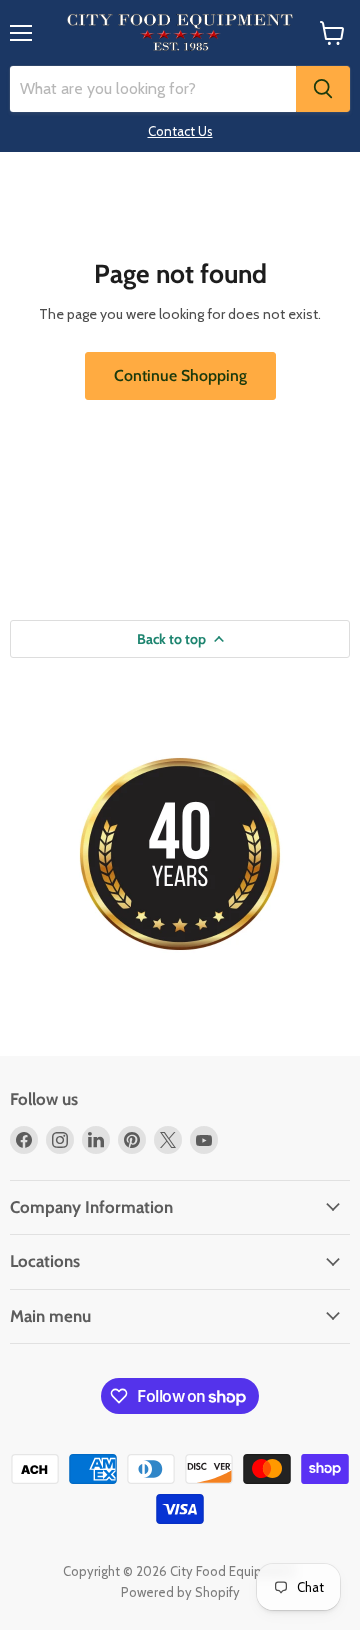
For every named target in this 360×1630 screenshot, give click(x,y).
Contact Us (180, 131)
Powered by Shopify (180, 1592)
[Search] (323, 89)
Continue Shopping (180, 375)
